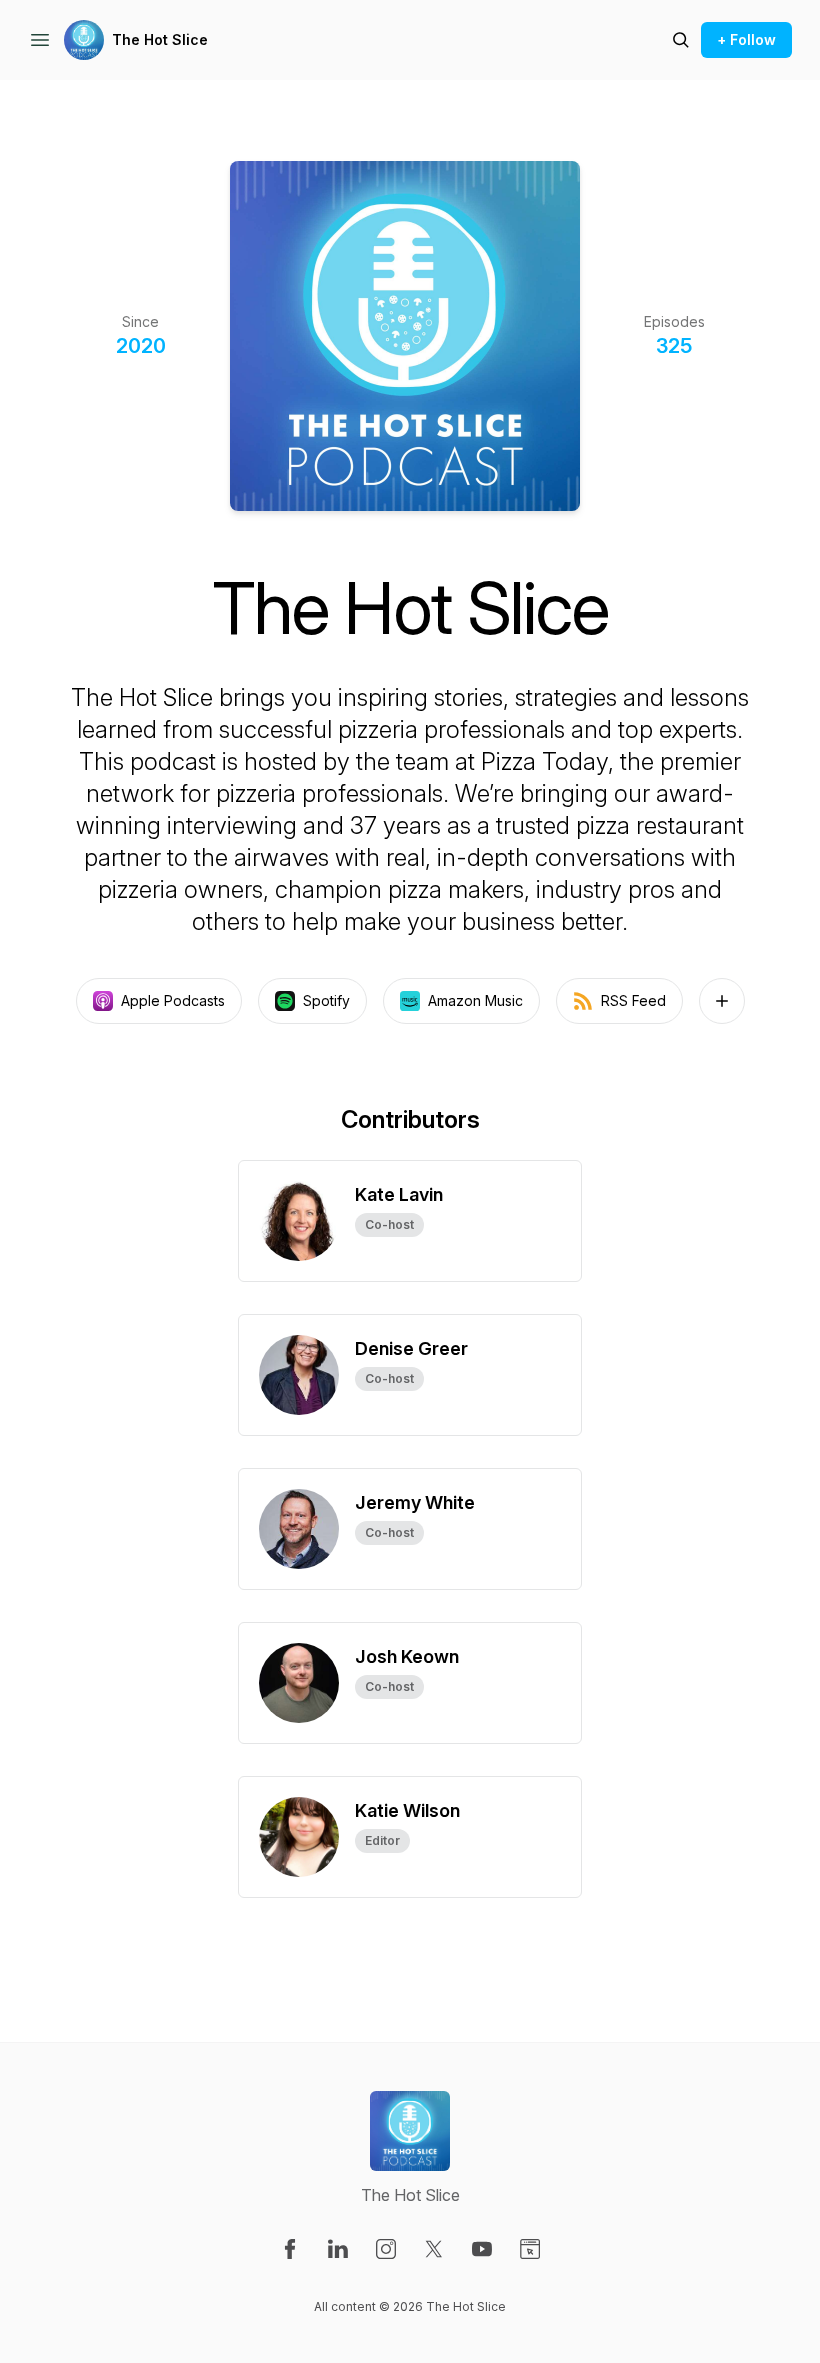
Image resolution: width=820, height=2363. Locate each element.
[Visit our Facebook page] (290, 2249)
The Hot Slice (160, 39)
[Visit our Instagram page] (386, 2249)
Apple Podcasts (173, 1000)
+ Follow (746, 39)
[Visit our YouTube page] (482, 2249)
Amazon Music (475, 1000)
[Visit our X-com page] (434, 2249)
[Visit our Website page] (530, 2249)
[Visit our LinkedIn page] (338, 2249)
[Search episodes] (681, 40)
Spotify (326, 1000)
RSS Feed (633, 1000)
